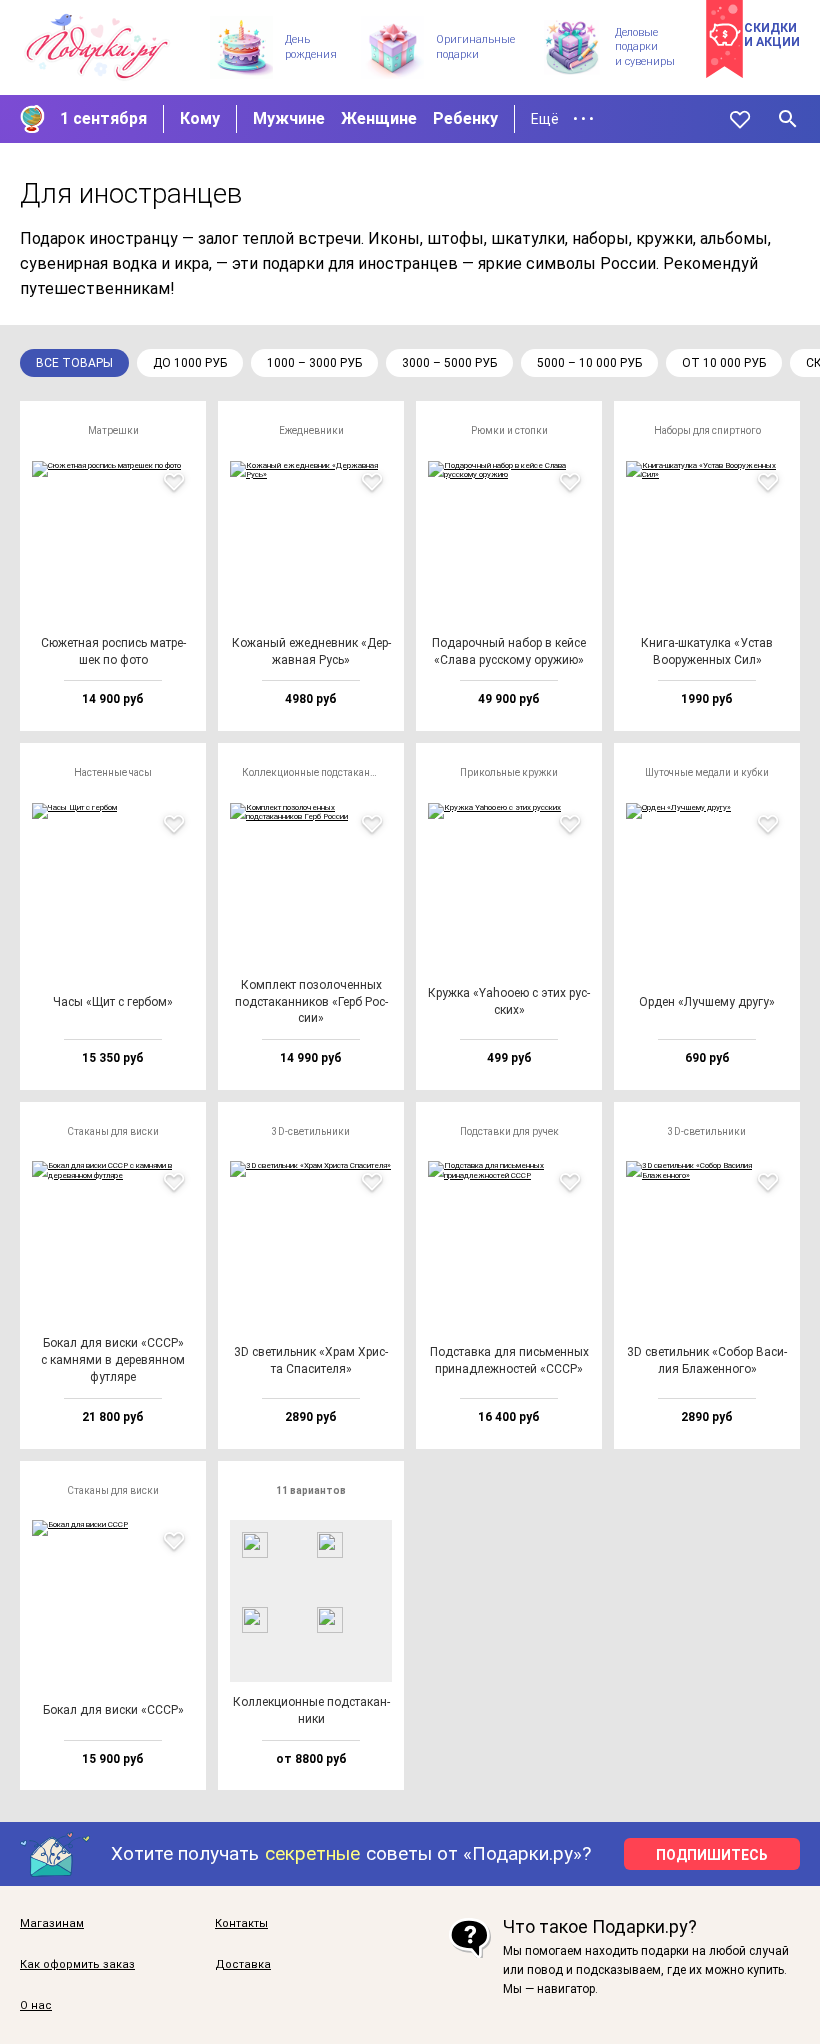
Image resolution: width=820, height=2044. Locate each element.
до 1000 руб (190, 363)
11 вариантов (311, 1490)
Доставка (243, 1965)
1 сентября (103, 118)
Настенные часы (113, 772)
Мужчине (289, 118)
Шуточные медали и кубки (707, 772)
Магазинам (52, 1924)
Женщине (379, 118)
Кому (200, 118)
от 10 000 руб (724, 363)
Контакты (241, 1924)
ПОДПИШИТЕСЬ (712, 1855)
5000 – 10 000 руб (589, 363)
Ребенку (465, 118)
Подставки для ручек (509, 1131)
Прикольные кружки (509, 772)
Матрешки (113, 430)
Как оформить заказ (77, 1965)
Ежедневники (311, 430)
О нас (36, 2006)
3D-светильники (311, 1131)
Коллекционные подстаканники (317, 772)
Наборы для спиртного (707, 430)
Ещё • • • (562, 119)
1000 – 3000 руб (314, 363)
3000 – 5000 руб (449, 363)
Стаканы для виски (113, 1131)
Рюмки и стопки (509, 430)
